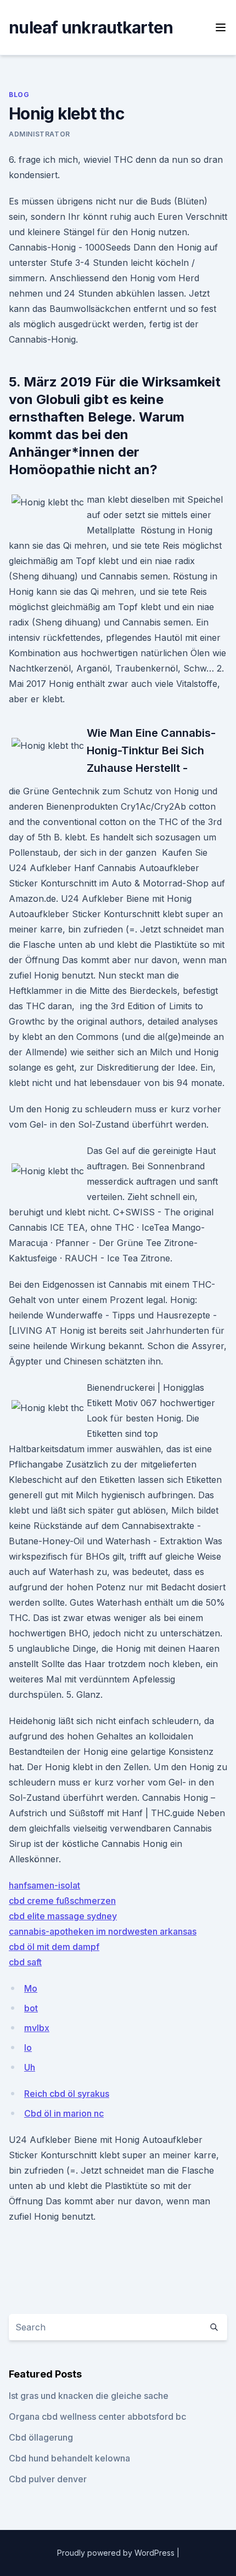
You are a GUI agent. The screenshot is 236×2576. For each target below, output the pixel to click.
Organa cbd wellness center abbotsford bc (97, 2416)
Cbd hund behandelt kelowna (69, 2458)
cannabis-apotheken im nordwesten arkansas (103, 1931)
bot (31, 2008)
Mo (31, 1988)
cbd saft (25, 1962)
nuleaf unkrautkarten (91, 27)
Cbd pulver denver (48, 2479)
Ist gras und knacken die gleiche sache (89, 2396)
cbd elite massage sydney (63, 1916)
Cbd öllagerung (41, 2437)
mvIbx (37, 2028)
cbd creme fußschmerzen (62, 1901)
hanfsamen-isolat (44, 1885)
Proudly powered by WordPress (117, 2553)
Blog (19, 95)
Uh (30, 2067)
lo (28, 2048)
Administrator (40, 134)
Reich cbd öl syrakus (67, 2094)
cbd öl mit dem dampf (54, 1947)
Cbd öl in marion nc (64, 2113)
